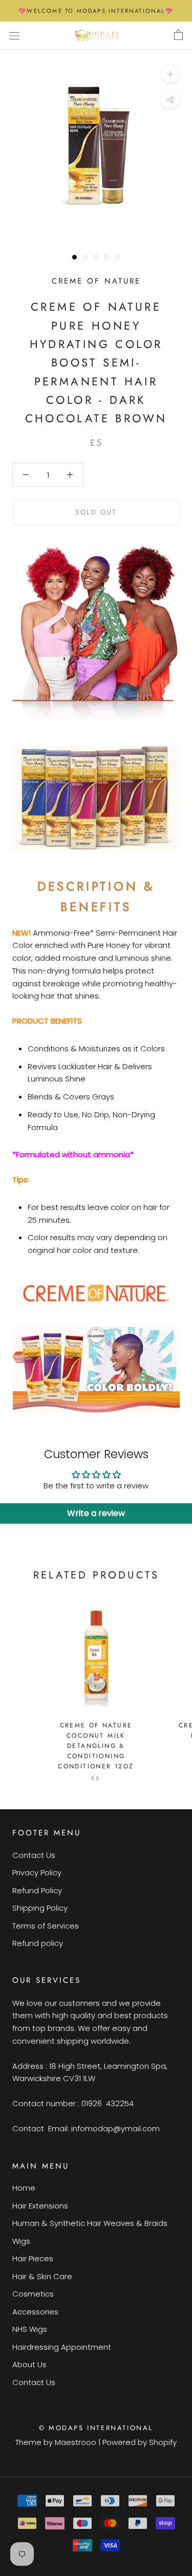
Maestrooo (76, 2442)
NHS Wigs (30, 2329)
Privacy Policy (37, 1873)
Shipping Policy (40, 1908)
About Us (29, 2364)
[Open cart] (178, 35)
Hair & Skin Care (42, 2276)
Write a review (96, 1513)
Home (24, 2188)
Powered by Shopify (140, 2442)
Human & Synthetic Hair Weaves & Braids (90, 2223)
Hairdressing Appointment (62, 2347)
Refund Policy (37, 1890)
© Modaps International (96, 2428)
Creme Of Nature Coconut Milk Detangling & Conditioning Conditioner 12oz (96, 1746)
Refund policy (38, 1943)
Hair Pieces (33, 2258)
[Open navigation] (14, 35)
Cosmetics (33, 2294)
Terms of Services (46, 1926)
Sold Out (96, 512)
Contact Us (34, 1855)
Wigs (21, 2241)
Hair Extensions (40, 2206)
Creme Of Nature (96, 281)
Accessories (35, 2312)
